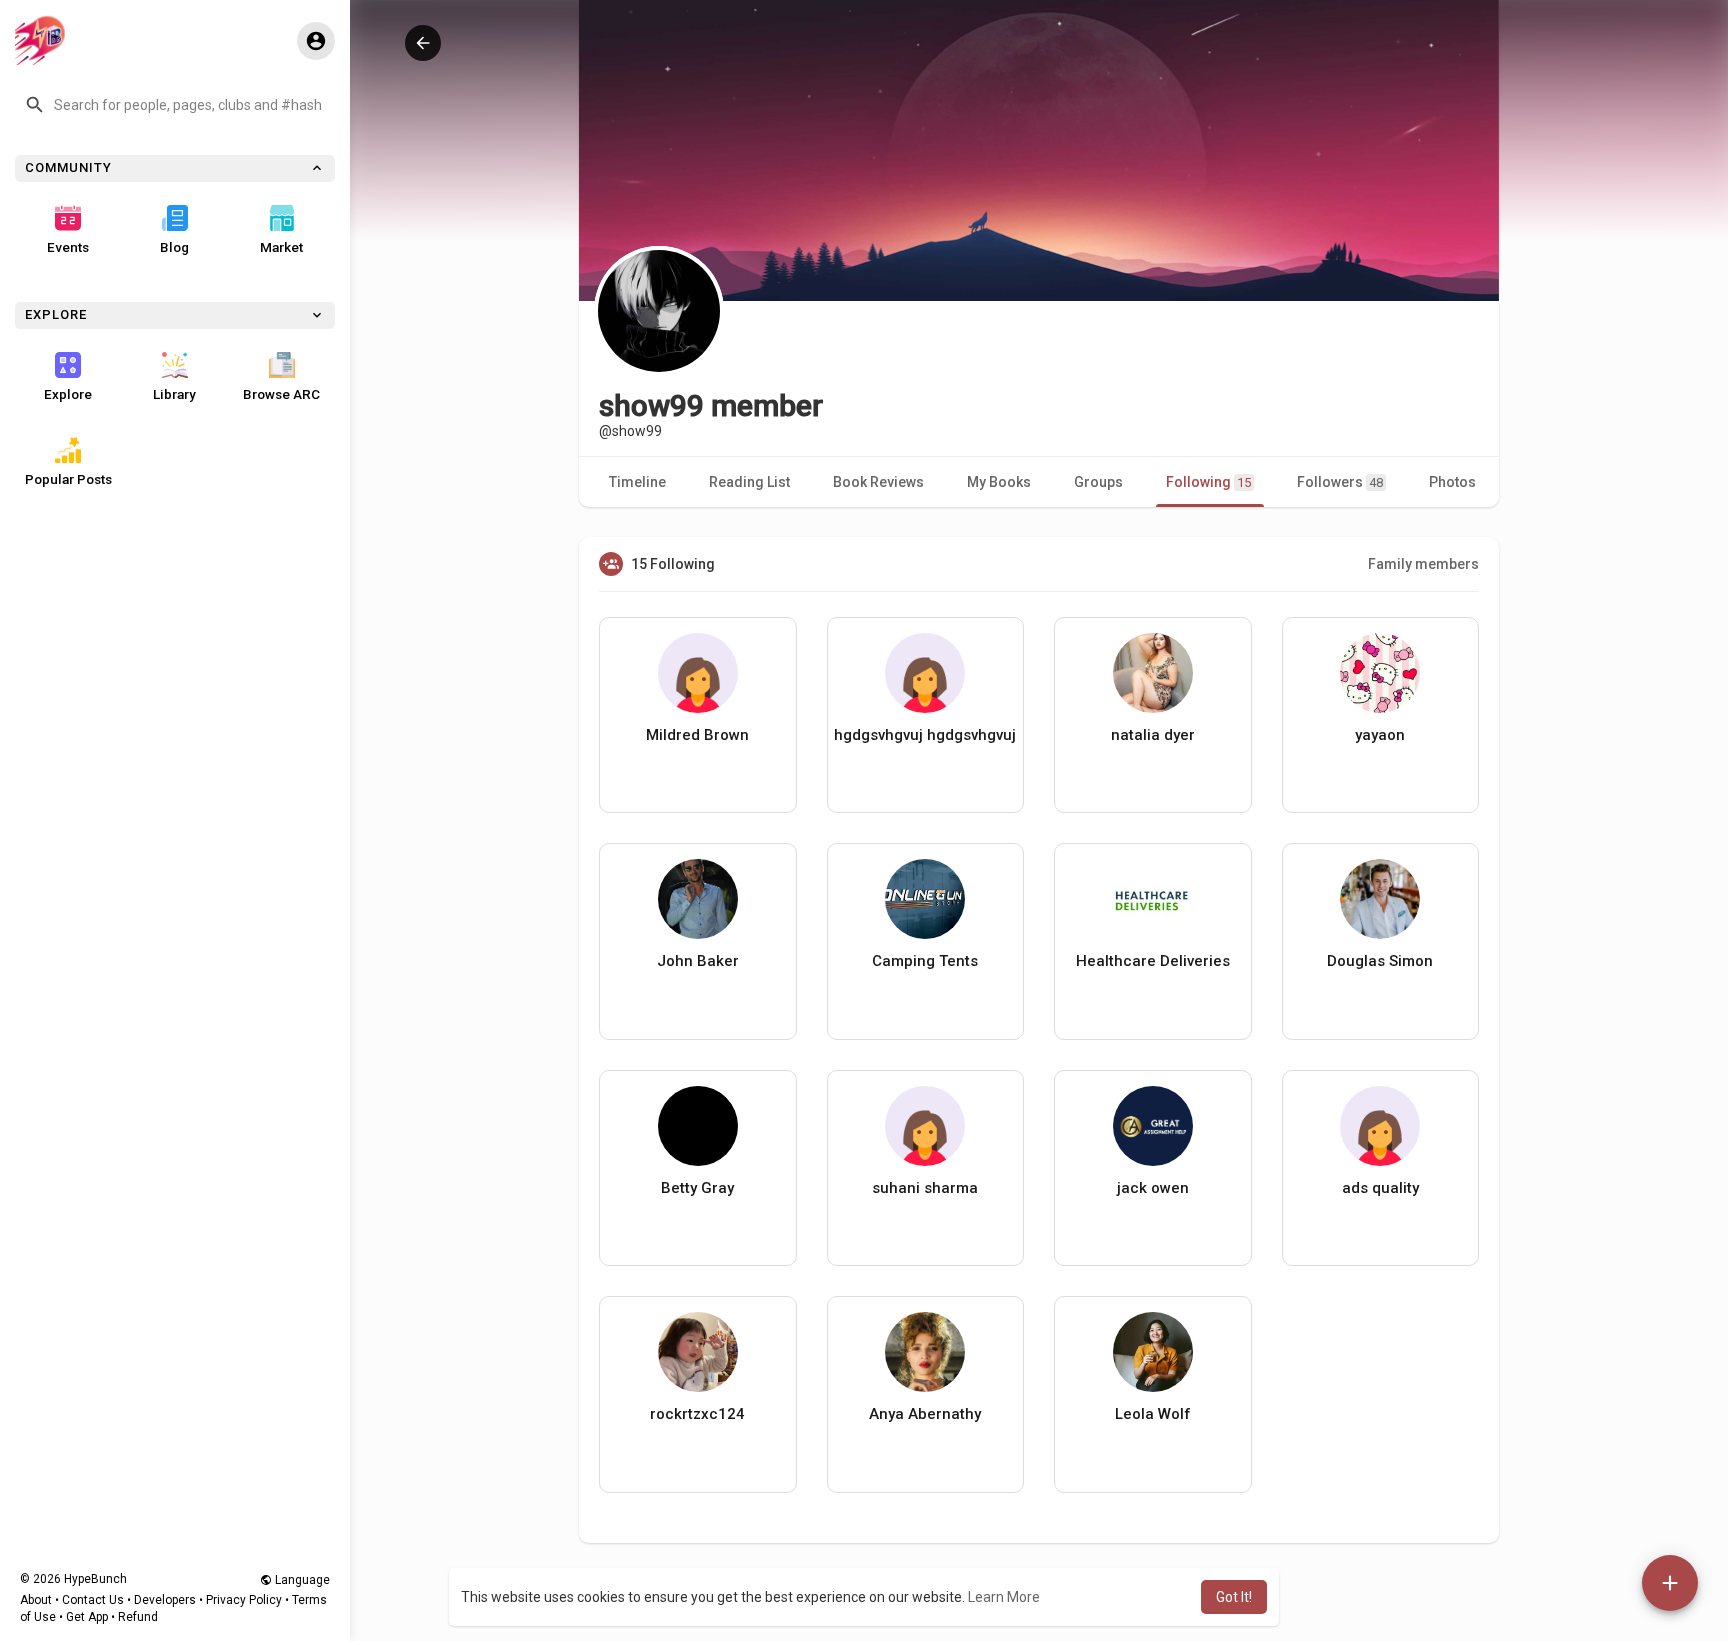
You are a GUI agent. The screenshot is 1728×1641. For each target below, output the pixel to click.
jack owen (1153, 1188)
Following (1208, 482)
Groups (1098, 482)
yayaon (1380, 735)
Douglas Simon (1380, 961)
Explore (68, 394)
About (36, 1600)
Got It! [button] (1234, 1597)
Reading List (749, 482)
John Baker (698, 961)
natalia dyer (1153, 735)
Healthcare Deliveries (1153, 961)
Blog (174, 247)
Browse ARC (281, 394)
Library (174, 394)
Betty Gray (697, 1188)
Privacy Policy (244, 1600)
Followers (1340, 482)
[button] (175, 105)
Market (281, 247)
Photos (1452, 482)
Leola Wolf (1153, 1414)
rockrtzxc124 (697, 1414)
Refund (138, 1617)
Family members (1423, 564)
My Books (999, 482)
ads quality (1380, 1188)
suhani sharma (925, 1188)
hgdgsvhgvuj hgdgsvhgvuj (925, 735)
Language (301, 1580)
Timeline (637, 482)
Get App (87, 1617)
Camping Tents (925, 961)
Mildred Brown (697, 735)
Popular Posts (68, 479)
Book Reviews (878, 482)
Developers (165, 1600)
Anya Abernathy (925, 1414)
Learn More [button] (1004, 1597)
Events (68, 247)
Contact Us (93, 1600)
